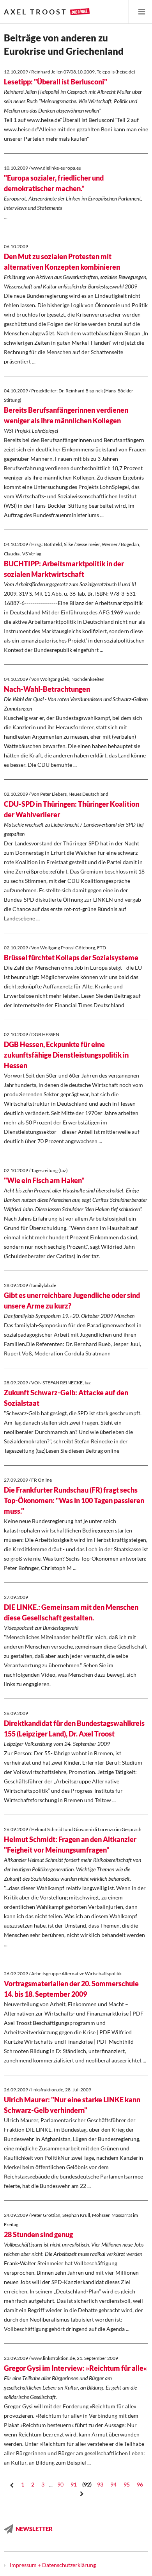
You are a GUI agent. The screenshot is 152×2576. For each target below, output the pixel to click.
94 (113, 2484)
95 (127, 2484)
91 (74, 2484)
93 (100, 2484)
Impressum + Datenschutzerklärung (53, 2565)
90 (60, 2484)
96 (140, 2484)
